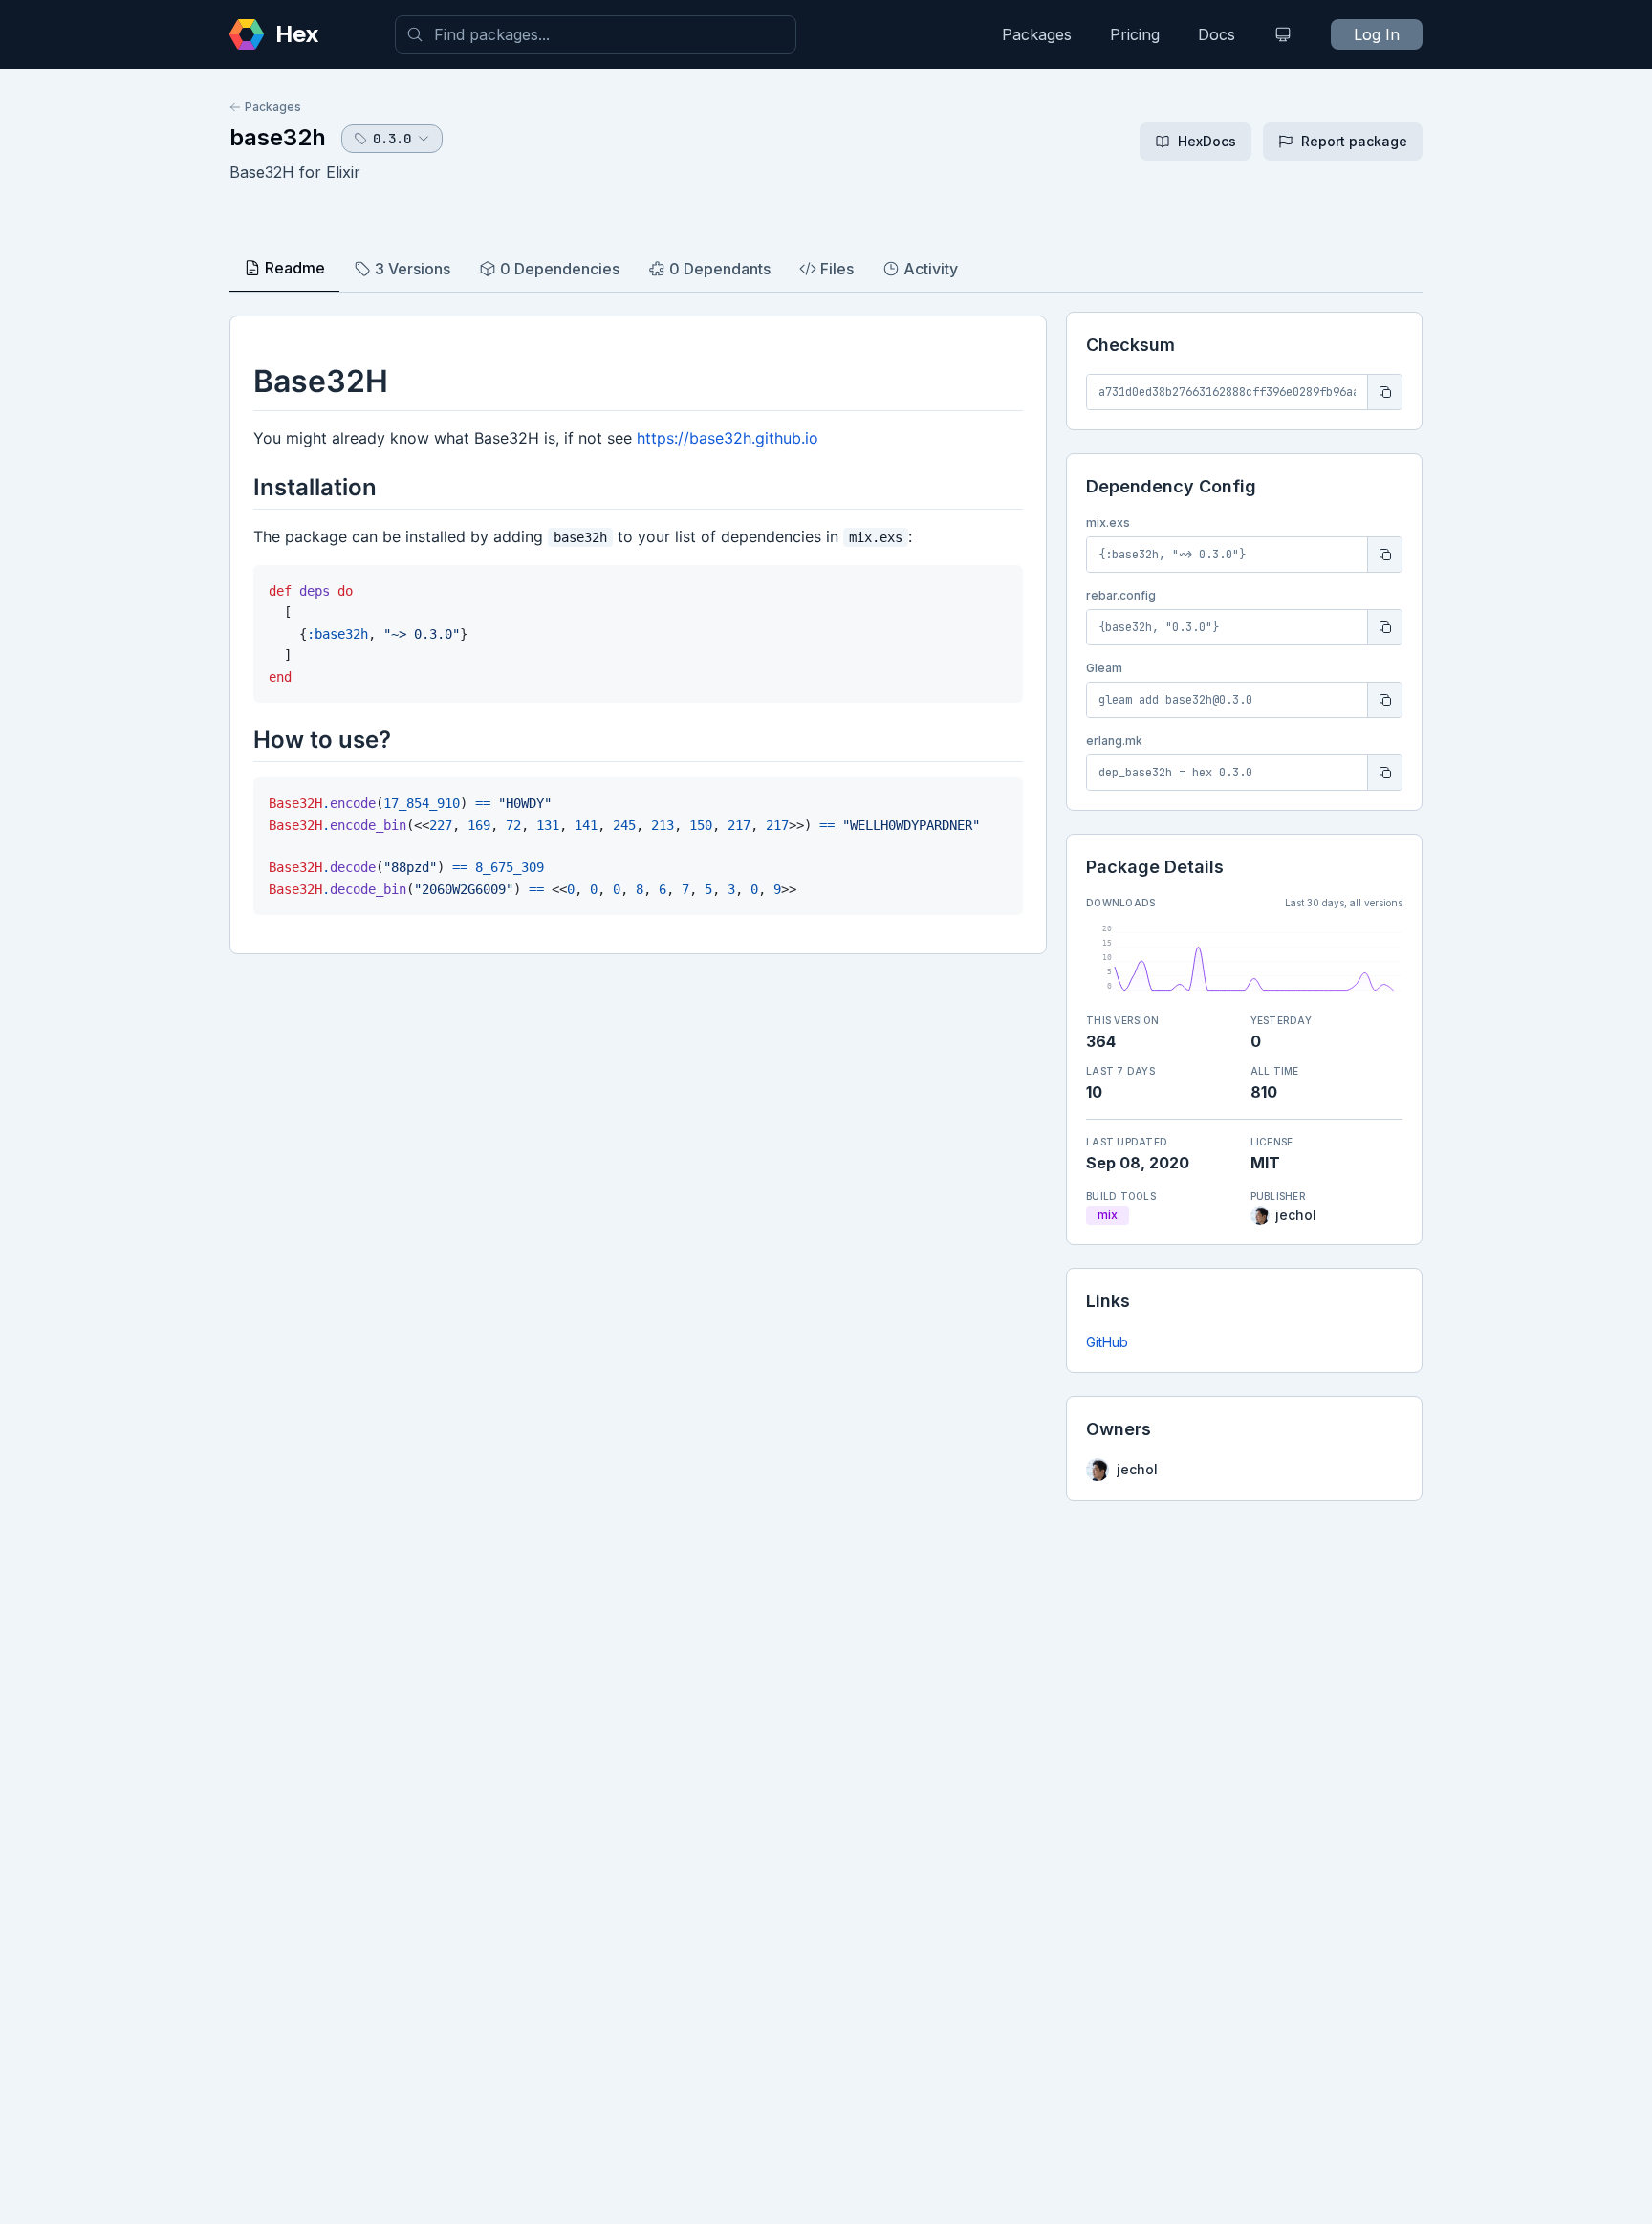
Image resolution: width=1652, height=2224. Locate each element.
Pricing (1135, 34)
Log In (1377, 34)
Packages (1037, 34)
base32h (278, 137)
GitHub (1107, 1342)
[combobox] (596, 34)
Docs (1217, 34)
